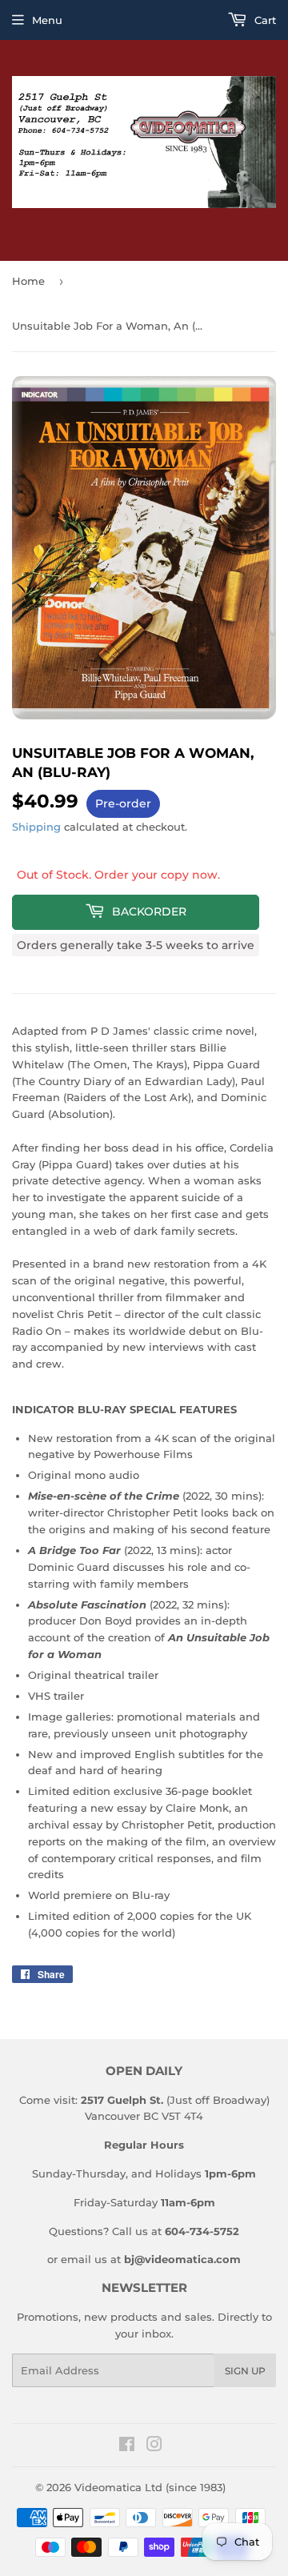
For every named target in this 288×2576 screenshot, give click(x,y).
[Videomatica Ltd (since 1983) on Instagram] (154, 2446)
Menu (47, 20)
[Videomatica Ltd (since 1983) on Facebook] (127, 2446)
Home (28, 281)
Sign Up (245, 2371)
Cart (264, 20)
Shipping (36, 827)
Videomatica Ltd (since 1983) (150, 2487)
